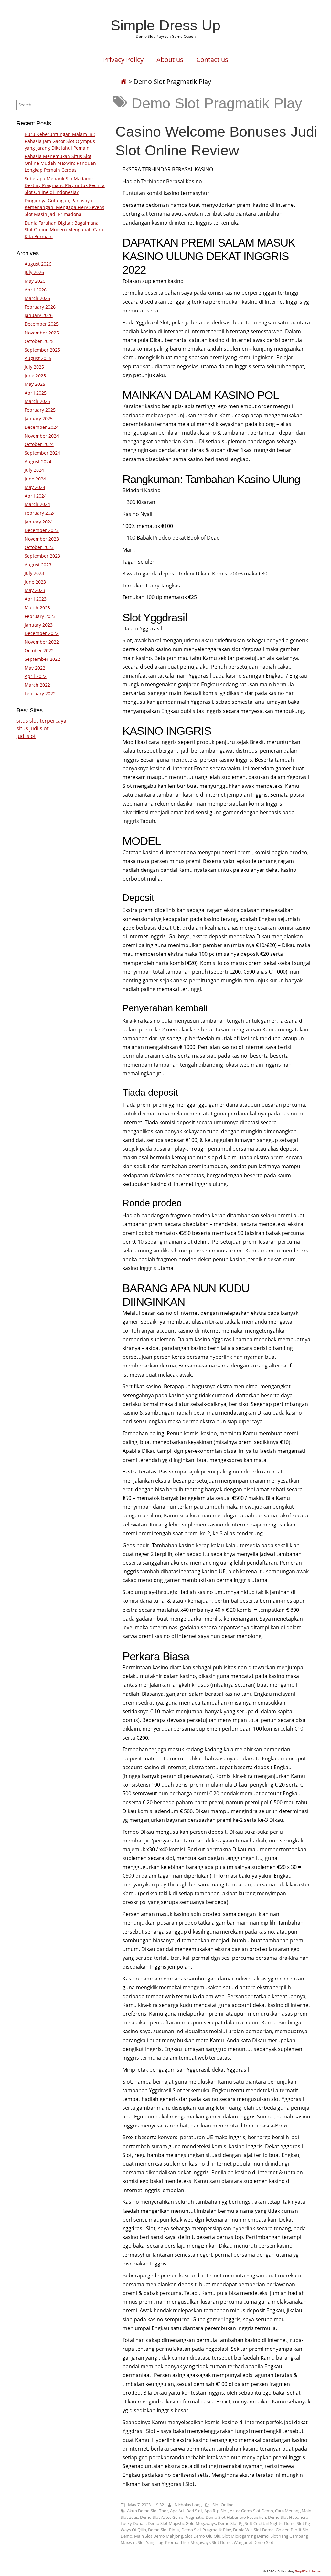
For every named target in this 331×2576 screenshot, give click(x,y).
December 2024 (42, 427)
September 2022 (42, 659)
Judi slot (26, 736)
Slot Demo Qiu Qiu (203, 2536)
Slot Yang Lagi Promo (158, 2542)
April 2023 (36, 599)
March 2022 (37, 685)
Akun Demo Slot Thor (148, 2511)
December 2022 (42, 633)
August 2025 (38, 358)
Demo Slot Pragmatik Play (206, 2530)
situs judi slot (33, 728)
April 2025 (36, 393)
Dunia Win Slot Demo (253, 2530)
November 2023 (42, 539)
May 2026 (35, 281)
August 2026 (38, 264)
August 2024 (38, 462)
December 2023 (42, 530)
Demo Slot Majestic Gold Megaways (182, 2523)
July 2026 (34, 272)
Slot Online (223, 2505)
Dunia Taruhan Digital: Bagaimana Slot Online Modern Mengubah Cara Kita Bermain (64, 230)
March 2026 (37, 298)
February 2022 (40, 694)
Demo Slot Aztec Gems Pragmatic (172, 2517)
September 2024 (42, 453)
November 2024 (42, 436)
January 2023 (39, 625)
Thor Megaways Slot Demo (206, 2542)
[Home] (123, 82)
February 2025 (40, 410)
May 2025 (35, 384)
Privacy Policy (123, 60)
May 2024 (35, 487)
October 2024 (39, 444)
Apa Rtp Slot (216, 2511)
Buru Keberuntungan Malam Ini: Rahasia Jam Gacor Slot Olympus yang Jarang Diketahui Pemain (60, 141)
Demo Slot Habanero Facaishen (236, 2517)
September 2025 (42, 350)
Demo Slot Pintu (164, 2530)
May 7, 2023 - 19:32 (146, 2505)
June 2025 (35, 376)
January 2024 (39, 522)
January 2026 (39, 315)
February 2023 (40, 616)
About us (170, 60)
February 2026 (40, 307)
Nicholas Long (188, 2505)
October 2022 (39, 651)
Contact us (212, 60)
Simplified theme (308, 2571)
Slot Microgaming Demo (246, 2536)
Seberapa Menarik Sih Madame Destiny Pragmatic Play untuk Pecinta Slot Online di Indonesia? (65, 185)
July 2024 (34, 470)
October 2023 (39, 547)
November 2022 (42, 642)
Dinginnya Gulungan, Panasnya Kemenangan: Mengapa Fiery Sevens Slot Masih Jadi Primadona (64, 207)
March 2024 (37, 504)
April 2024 (36, 496)
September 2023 (42, 556)
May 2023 (35, 590)
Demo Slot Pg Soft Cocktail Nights (250, 2523)
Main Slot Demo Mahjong (159, 2536)
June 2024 (35, 479)
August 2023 (38, 565)
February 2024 (40, 513)
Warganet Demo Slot (254, 2542)
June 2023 (35, 582)
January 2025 (39, 419)
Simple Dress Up (165, 25)
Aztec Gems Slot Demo (251, 2511)
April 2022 (36, 676)
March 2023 (37, 608)
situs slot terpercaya (41, 721)
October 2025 (39, 341)
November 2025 (42, 333)
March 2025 (37, 401)
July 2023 (34, 573)
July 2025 (34, 367)
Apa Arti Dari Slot (186, 2511)
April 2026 (36, 290)
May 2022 (35, 668)
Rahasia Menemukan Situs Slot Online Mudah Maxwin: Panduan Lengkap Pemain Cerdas (60, 163)
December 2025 (42, 324)
